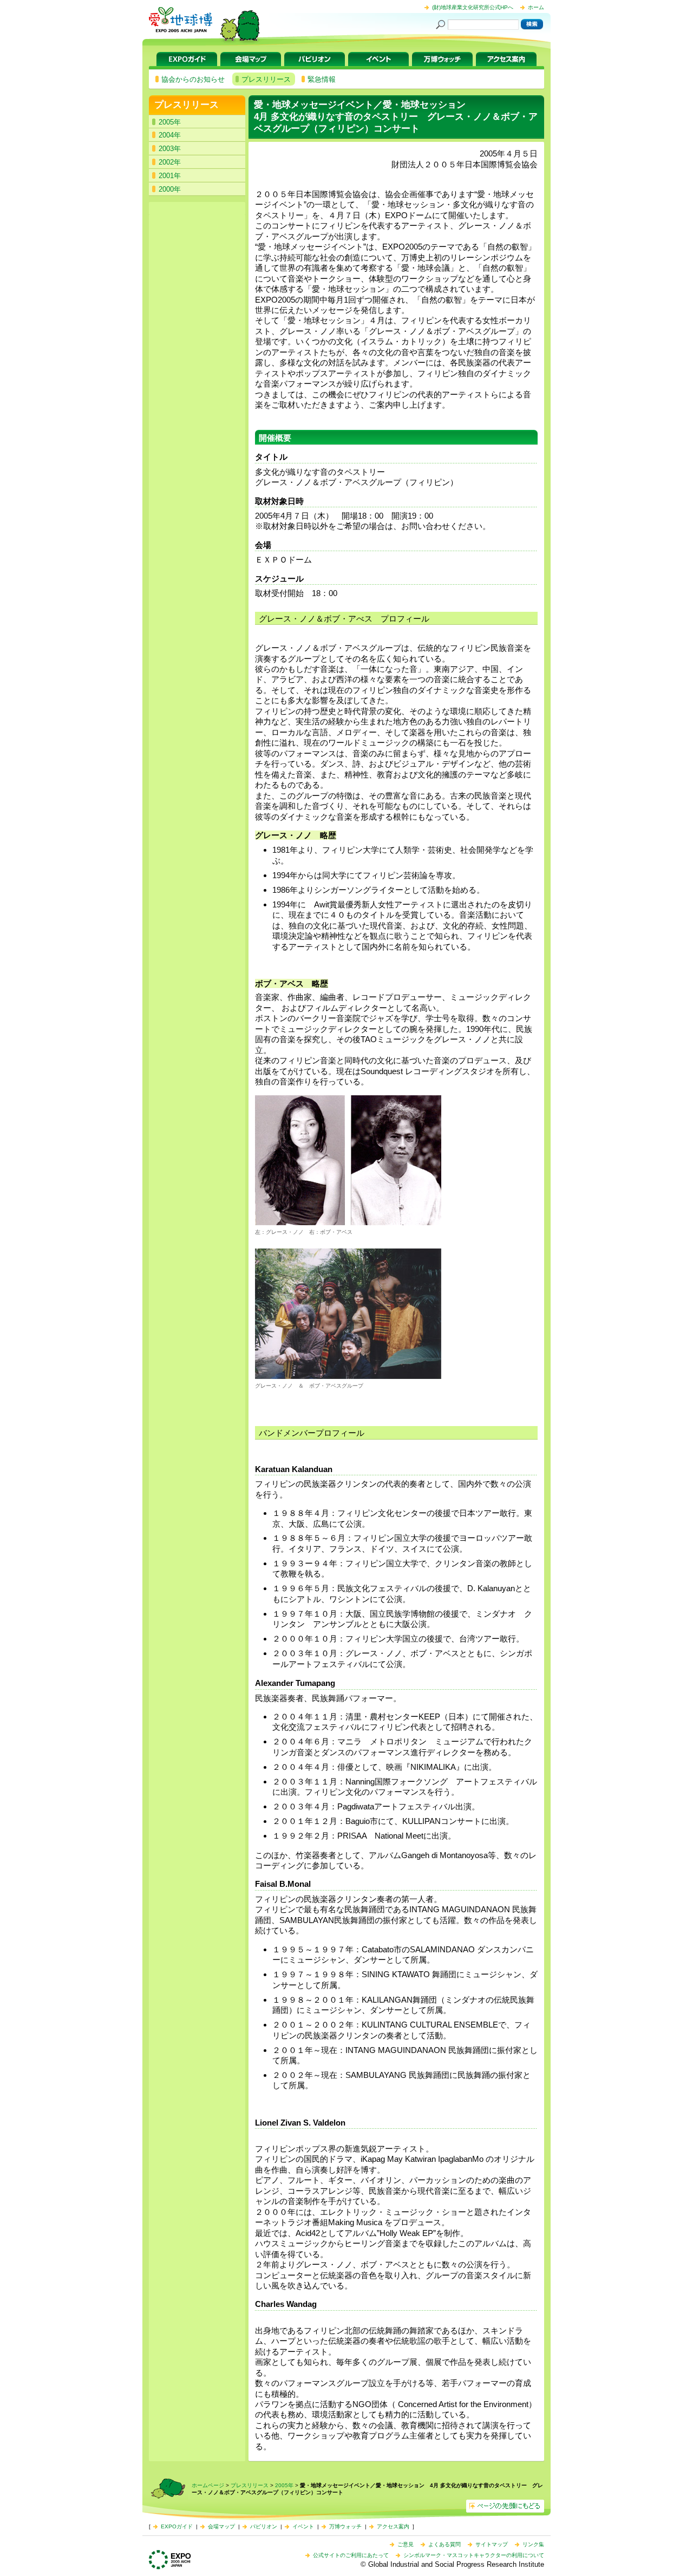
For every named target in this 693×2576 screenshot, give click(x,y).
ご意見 (406, 2544)
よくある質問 (444, 2544)
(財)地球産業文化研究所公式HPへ (473, 7)
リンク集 (533, 2544)
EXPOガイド (187, 59)
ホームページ (208, 2485)
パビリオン (315, 59)
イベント (378, 59)
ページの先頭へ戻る (505, 2506)
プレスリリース (187, 105)
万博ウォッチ (442, 59)
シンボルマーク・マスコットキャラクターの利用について (474, 2555)
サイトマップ (492, 2544)
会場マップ (251, 59)
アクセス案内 (506, 59)
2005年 (284, 2485)
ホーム (536, 7)
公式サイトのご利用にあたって (351, 2555)
